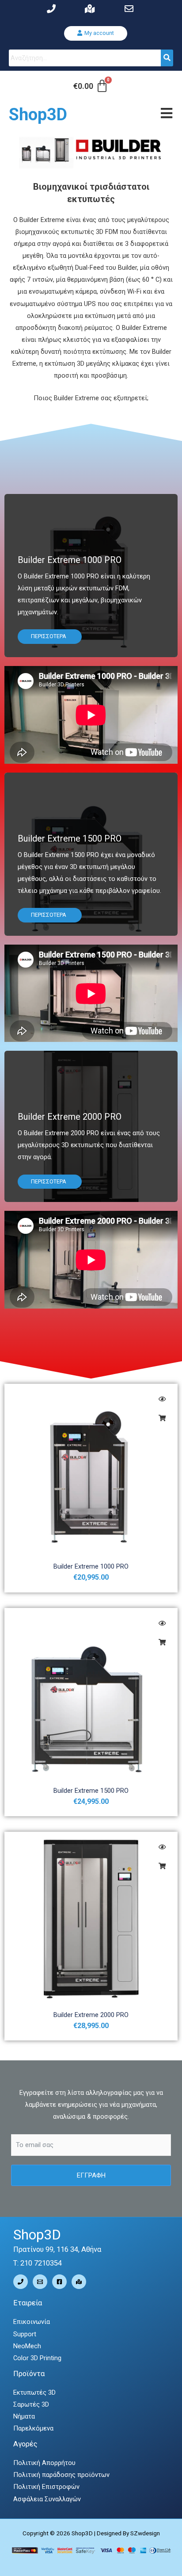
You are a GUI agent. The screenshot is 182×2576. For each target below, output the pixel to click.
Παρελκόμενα (33, 2428)
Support (25, 2334)
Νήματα (24, 2416)
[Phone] (21, 2282)
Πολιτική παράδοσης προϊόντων (61, 2475)
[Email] (40, 2282)
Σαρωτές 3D (31, 2404)
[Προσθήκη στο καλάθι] (162, 1418)
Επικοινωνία (32, 2322)
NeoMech (27, 2346)
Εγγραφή (91, 2175)
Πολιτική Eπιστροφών (46, 2487)
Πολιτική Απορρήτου (44, 2463)
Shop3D (38, 115)
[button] (96, 33)
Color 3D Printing (37, 2358)
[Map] (79, 2282)
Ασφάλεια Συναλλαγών (47, 2499)
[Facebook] (59, 2282)
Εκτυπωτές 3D (34, 2392)
